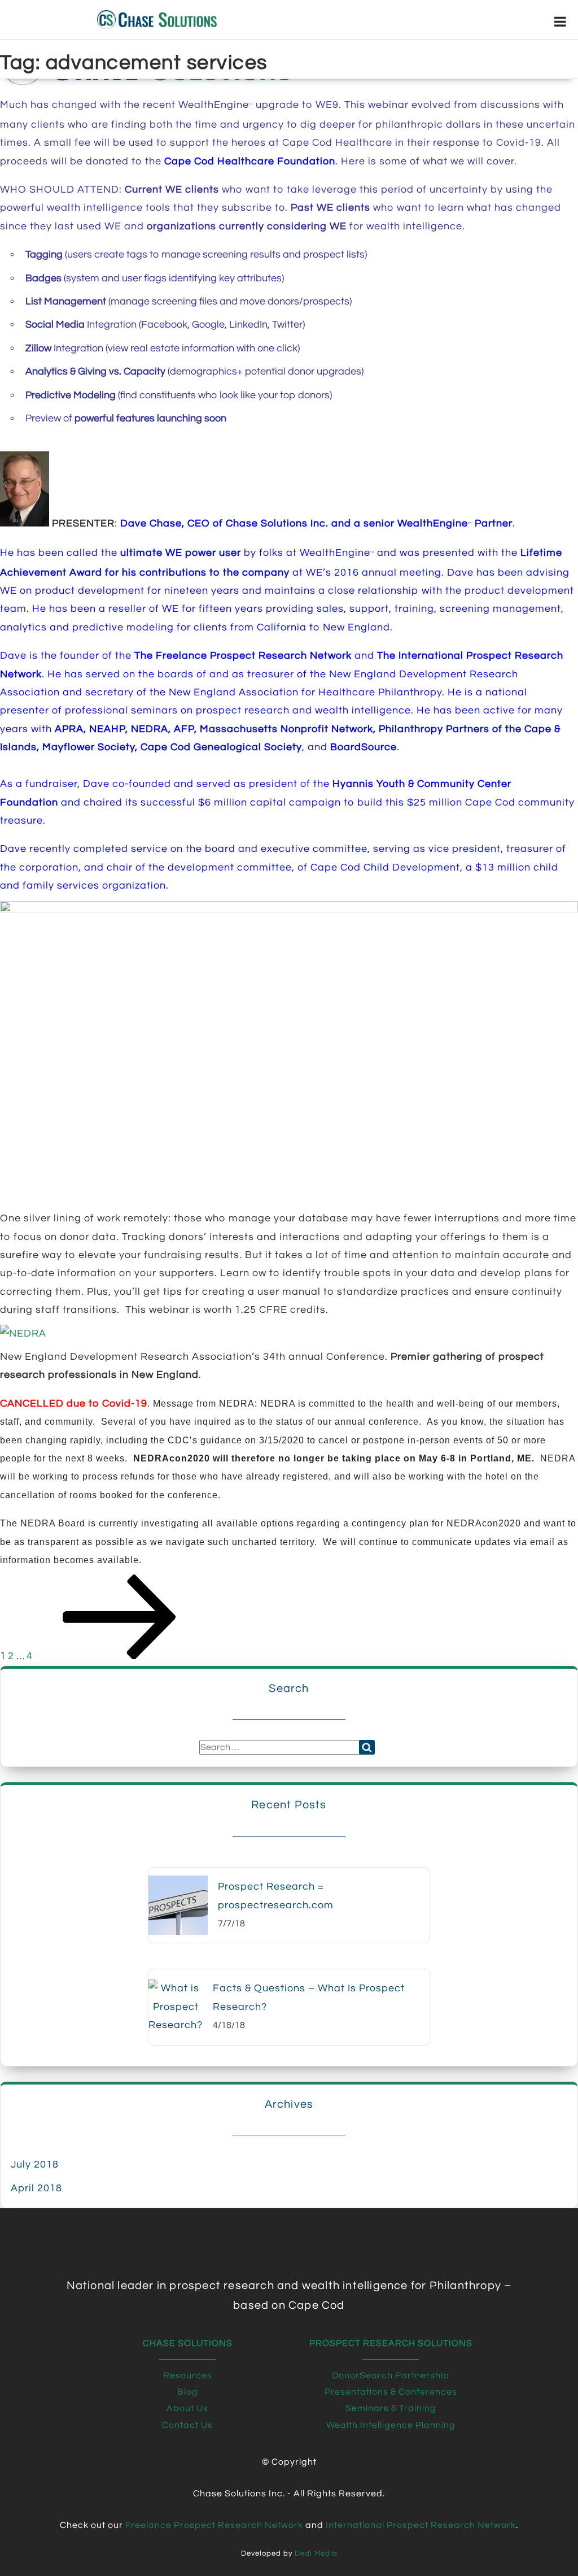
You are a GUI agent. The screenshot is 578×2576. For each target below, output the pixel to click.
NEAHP (107, 729)
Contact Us (187, 2425)
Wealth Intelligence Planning (391, 2425)
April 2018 (36, 2188)
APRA (69, 729)
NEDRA (150, 729)
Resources (188, 2375)
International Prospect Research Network (421, 2525)
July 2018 (35, 2164)
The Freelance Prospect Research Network (243, 656)
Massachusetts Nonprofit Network (286, 729)
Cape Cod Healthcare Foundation (250, 161)
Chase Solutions (188, 2343)
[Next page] (120, 1656)
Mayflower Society (89, 747)
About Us (187, 2408)
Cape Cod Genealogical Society (221, 747)
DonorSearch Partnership (391, 2375)
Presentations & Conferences (391, 2392)
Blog (188, 2392)
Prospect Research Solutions (391, 2343)
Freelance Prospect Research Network (214, 2525)
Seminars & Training (391, 2408)
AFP (184, 729)
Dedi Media (316, 2554)
